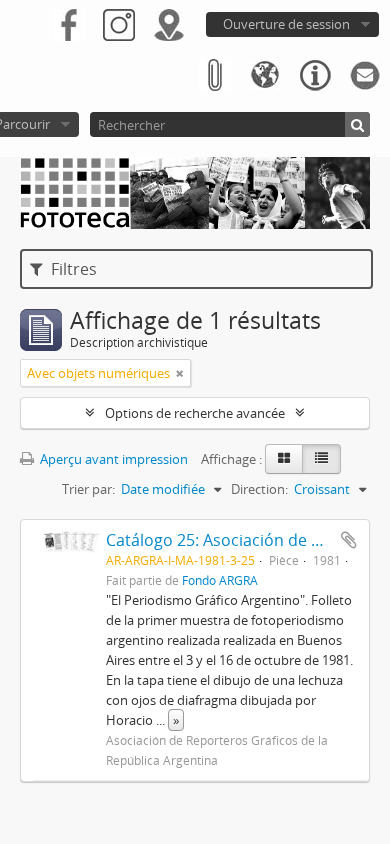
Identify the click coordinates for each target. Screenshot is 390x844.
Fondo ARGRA (220, 580)
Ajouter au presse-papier (349, 540)
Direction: (259, 489)
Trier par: (88, 489)
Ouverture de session (286, 24)
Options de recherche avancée (195, 413)
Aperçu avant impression (112, 459)
